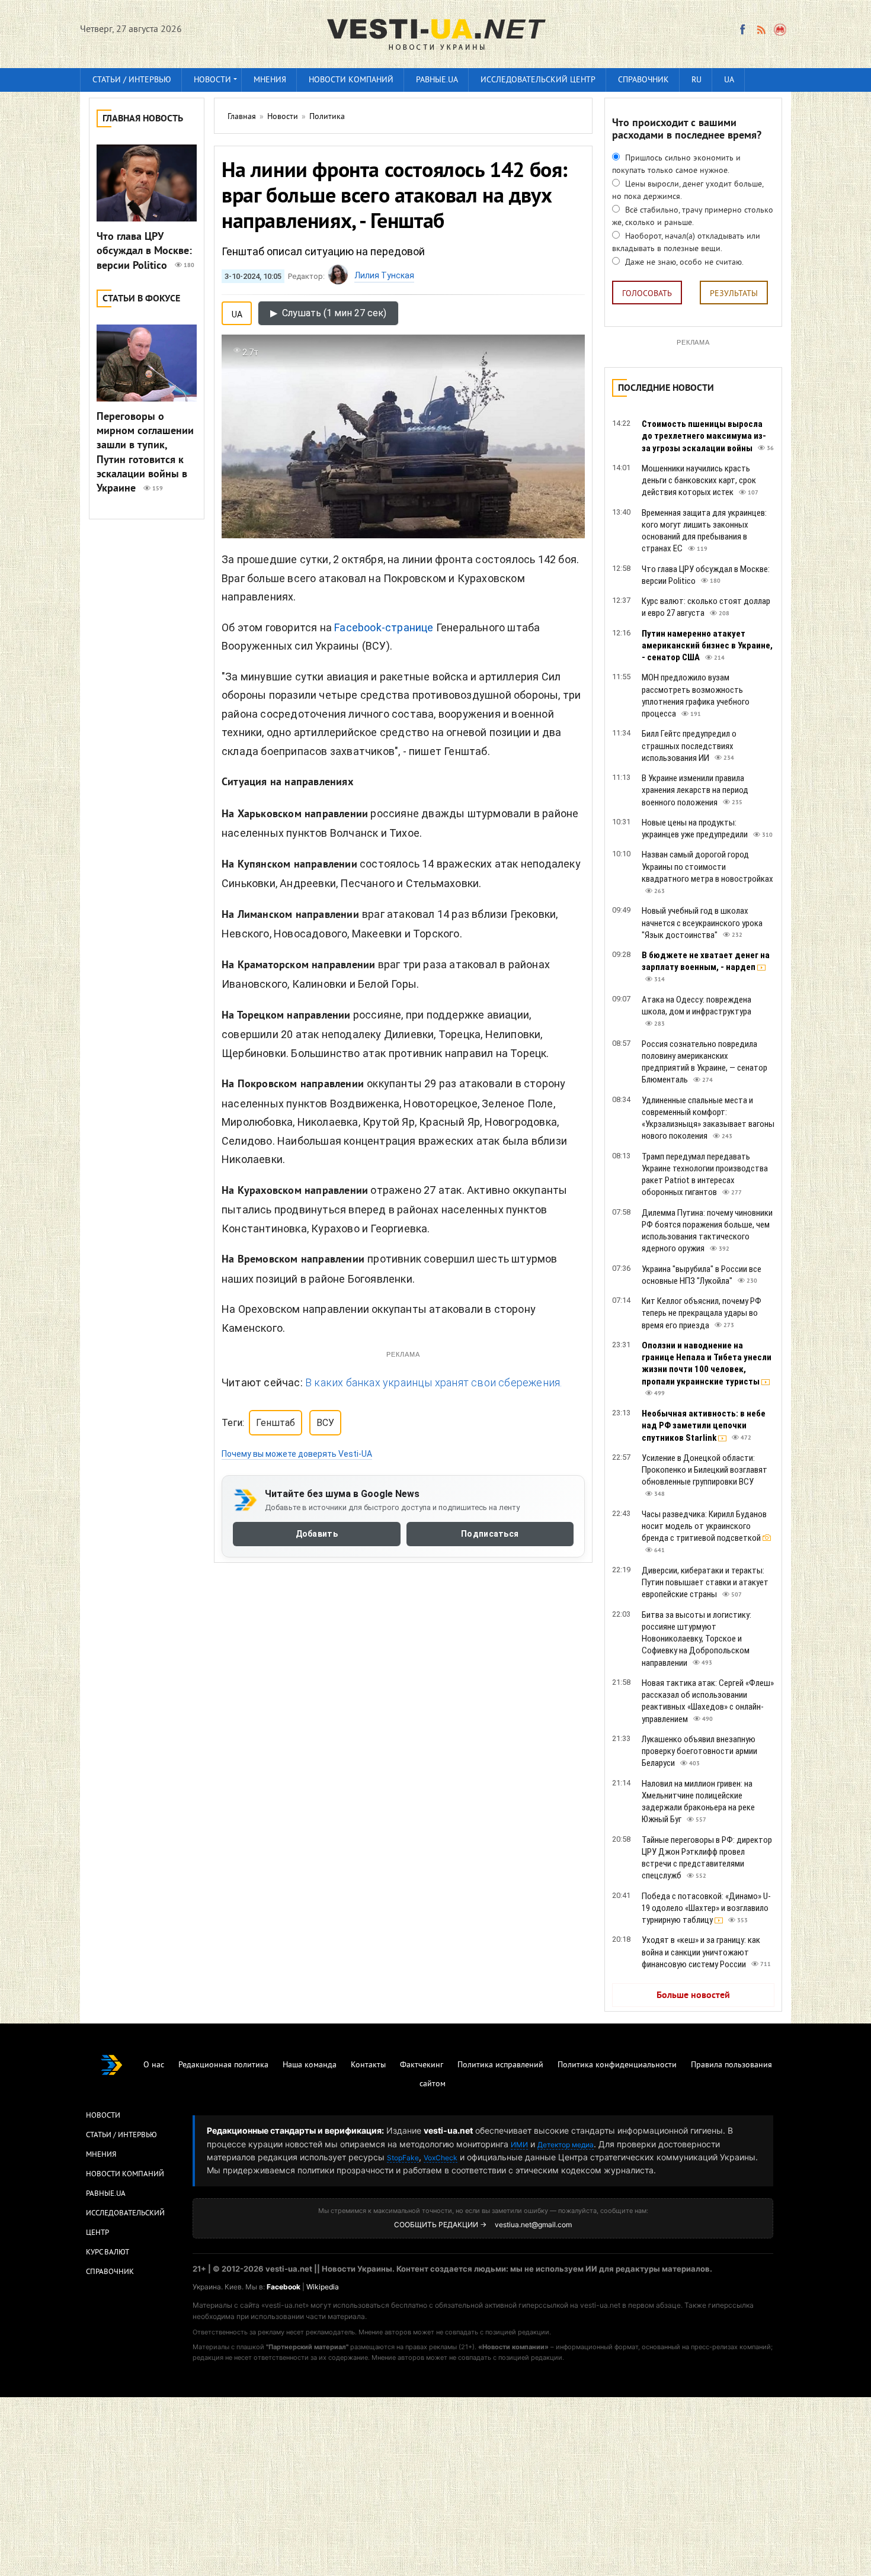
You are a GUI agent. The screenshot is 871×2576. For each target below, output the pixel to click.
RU (697, 80)
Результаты (734, 294)
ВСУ (325, 1423)
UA (729, 80)
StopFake (403, 2158)
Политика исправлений (500, 2065)
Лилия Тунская (384, 275)
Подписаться (490, 1534)
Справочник (643, 80)
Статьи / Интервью (121, 2135)
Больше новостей (693, 1996)
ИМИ (519, 2145)
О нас (154, 2065)
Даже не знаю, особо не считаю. (683, 263)
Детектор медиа (566, 2145)
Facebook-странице (384, 627)
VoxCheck (441, 2158)
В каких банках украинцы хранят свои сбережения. (433, 1382)
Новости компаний (351, 80)
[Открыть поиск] (781, 30)
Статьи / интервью (132, 80)
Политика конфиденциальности (617, 2065)
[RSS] (761, 30)
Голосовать (647, 294)
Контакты (368, 2065)
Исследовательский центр (538, 80)
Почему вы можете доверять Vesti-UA (297, 1454)
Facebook (284, 2287)
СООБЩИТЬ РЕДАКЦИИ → (440, 2225)
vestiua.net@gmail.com (533, 2225)
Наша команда (310, 2065)
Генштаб (276, 1423)
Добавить (317, 1534)
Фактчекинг (422, 2065)
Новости (212, 80)
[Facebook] (742, 30)
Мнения (270, 80)
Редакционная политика (223, 2065)
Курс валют (108, 2253)
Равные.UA (437, 80)
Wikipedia (323, 2287)
